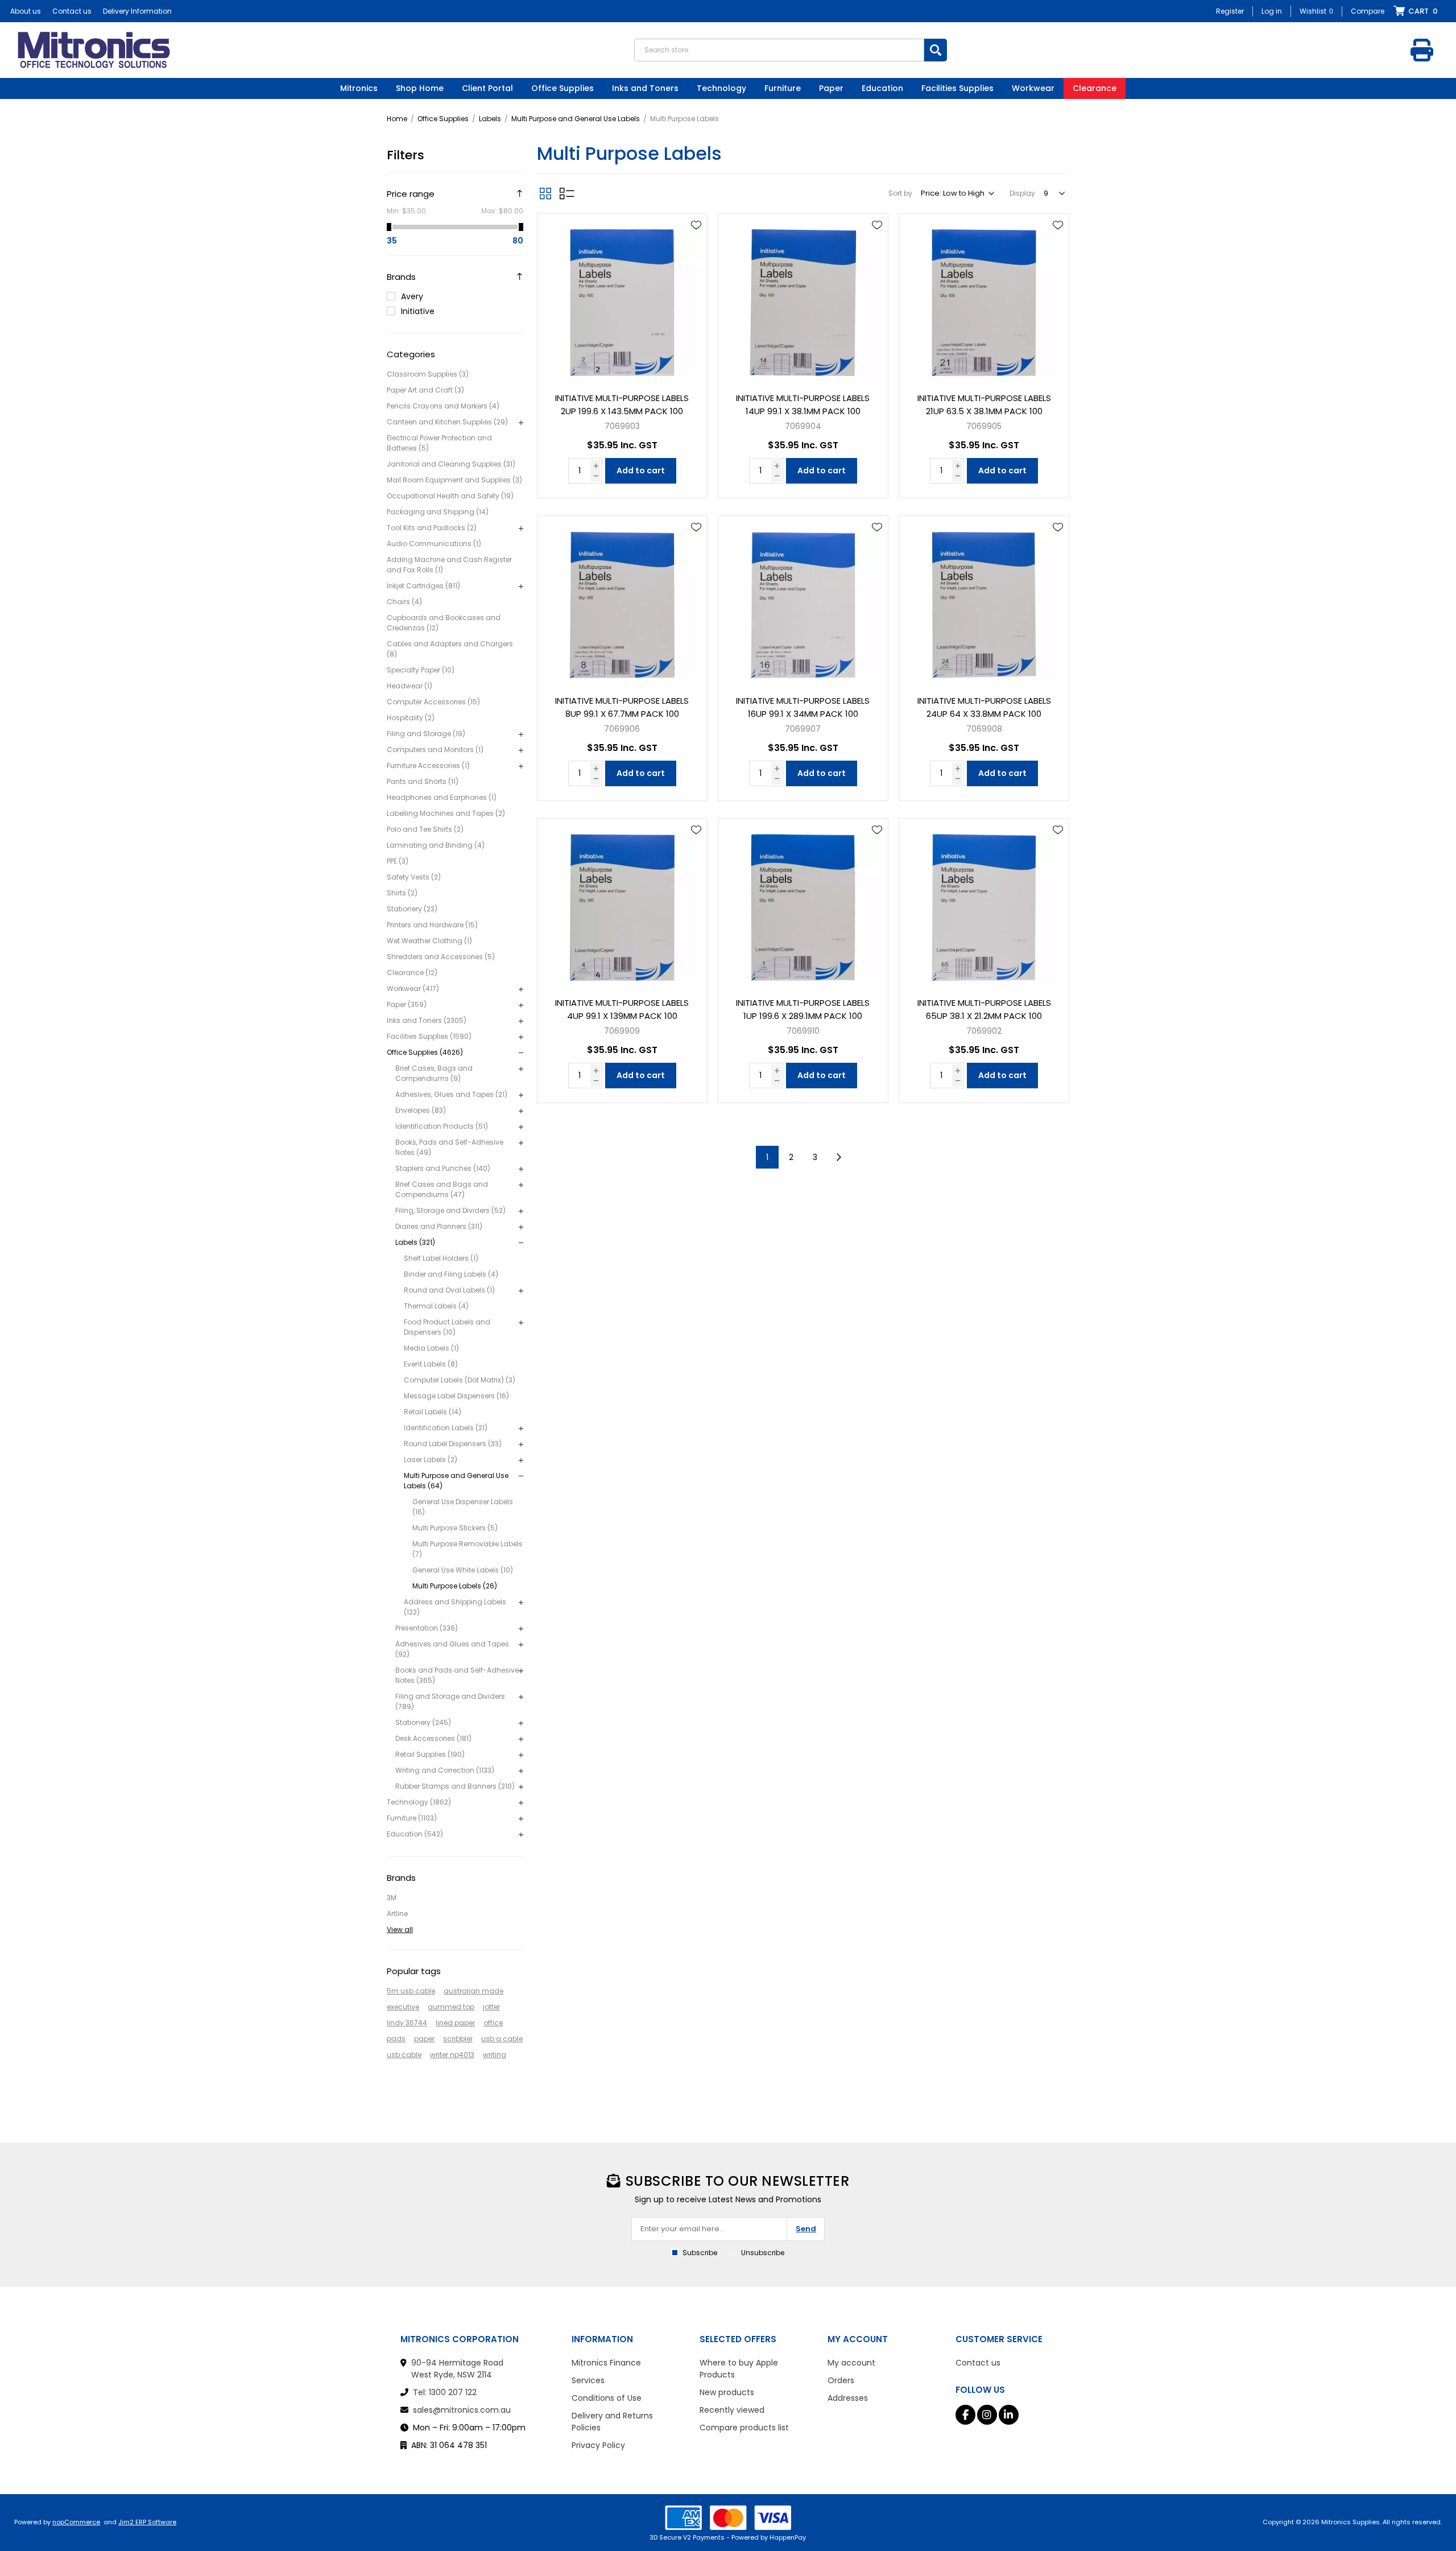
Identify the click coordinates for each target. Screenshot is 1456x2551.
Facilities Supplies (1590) (429, 1036)
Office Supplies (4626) (425, 1052)
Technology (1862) (419, 1802)
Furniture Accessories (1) (428, 765)
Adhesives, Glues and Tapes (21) (451, 1094)
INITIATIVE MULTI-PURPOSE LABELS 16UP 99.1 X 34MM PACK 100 (803, 707)
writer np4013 (452, 2055)
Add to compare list (696, 258)
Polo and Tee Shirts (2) (425, 829)
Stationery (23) (412, 909)
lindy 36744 (407, 2023)
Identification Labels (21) (446, 1428)
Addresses (848, 2398)
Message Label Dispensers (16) (456, 1396)
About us (26, 11)
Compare (1368, 11)
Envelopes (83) (421, 1110)
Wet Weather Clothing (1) (429, 941)
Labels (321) (415, 1242)
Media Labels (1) (431, 1348)
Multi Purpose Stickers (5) (455, 1528)
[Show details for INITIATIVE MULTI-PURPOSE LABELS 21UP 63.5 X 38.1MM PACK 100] (984, 299)
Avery (412, 296)
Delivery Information (137, 11)
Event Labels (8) (431, 1364)
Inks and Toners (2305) (427, 1020)
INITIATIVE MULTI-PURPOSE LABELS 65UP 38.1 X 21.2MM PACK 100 (984, 1009)
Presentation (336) (427, 1628)
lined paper (455, 2023)
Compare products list (744, 2428)
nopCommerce (76, 2522)
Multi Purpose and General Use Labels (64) (456, 1481)
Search (936, 50)
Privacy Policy (598, 2445)
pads (396, 2039)
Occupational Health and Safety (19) (450, 496)
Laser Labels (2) (431, 1460)
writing (495, 2055)
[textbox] (779, 50)
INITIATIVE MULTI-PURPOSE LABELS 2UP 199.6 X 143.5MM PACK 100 (622, 404)
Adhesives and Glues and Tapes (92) (452, 1649)
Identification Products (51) (442, 1126)
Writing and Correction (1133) (445, 1770)
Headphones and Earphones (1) (442, 797)
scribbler (458, 2039)
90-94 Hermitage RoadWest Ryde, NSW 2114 (457, 2369)
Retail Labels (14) (433, 1412)
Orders (841, 2380)
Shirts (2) (402, 893)
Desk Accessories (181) (433, 1738)
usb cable (404, 2055)
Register (1230, 11)
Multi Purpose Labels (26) (455, 1586)
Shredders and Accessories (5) (441, 957)
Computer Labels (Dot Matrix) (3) (460, 1380)
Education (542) (415, 1834)
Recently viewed (732, 2410)
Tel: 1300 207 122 (445, 2392)
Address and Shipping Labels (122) (455, 1607)
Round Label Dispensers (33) (453, 1444)
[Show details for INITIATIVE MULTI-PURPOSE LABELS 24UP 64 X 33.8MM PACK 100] (984, 601)
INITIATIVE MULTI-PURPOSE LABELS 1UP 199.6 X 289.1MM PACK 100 (803, 1009)
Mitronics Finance (606, 2363)
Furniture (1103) (412, 1818)
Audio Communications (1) (434, 544)
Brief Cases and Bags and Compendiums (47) (442, 1189)
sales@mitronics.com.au (462, 2410)
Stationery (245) (423, 1722)
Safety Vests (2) (414, 877)
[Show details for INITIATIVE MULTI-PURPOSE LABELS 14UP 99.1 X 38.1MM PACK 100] (803, 299)
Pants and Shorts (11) (423, 781)
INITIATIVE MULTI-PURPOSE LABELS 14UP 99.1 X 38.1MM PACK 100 (803, 404)
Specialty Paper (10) (421, 670)
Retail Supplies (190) (430, 1754)
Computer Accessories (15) (433, 702)
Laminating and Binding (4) (436, 845)
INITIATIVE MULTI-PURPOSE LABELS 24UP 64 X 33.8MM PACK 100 (984, 707)
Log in (1272, 11)
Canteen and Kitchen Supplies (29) (447, 422)
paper (424, 2039)
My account (851, 2363)
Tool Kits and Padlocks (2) (432, 528)
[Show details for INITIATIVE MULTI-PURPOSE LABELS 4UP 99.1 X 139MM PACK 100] (622, 903)
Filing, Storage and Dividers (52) (450, 1210)
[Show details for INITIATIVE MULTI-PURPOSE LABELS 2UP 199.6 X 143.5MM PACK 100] (622, 299)
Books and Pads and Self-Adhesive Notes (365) (457, 1675)
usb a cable (502, 2039)
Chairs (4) (404, 602)
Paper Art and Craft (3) (425, 390)
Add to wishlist (696, 225)
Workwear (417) (413, 988)
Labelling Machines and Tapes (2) (446, 813)
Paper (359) (407, 1004)
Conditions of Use (607, 2398)
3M (392, 1898)
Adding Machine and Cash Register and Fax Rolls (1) (449, 565)
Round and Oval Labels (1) (449, 1290)
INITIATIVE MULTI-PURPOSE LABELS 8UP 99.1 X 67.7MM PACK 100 (622, 707)
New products (727, 2392)
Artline (397, 1914)
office (493, 2023)
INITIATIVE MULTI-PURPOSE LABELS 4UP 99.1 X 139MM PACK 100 (622, 1009)
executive (403, 2007)
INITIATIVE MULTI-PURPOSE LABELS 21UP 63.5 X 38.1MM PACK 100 (984, 404)
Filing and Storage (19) (426, 734)
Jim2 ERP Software (147, 2522)
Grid (545, 193)
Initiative (418, 311)
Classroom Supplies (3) (428, 374)
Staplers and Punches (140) (443, 1168)
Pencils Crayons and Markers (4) (443, 406)
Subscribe (700, 2253)
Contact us (72, 11)
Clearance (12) (412, 973)
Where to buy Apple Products (739, 2369)
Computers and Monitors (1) (435, 750)
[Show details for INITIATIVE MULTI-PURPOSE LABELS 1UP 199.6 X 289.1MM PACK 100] (803, 903)
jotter (491, 2007)
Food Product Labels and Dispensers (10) (447, 1327)
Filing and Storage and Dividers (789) (450, 1701)
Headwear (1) (409, 686)
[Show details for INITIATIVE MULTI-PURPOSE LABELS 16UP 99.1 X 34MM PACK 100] (803, 601)
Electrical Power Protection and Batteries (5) (439, 443)
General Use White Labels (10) (463, 1570)
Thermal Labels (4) (436, 1306)
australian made (473, 1991)
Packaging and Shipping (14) (438, 512)
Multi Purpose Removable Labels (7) (468, 1549)
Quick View (696, 242)
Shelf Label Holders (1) (441, 1258)
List (567, 193)
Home (397, 119)
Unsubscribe (763, 2253)
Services (588, 2380)
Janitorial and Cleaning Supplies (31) (451, 464)
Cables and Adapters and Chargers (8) (450, 649)
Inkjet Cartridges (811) (423, 586)
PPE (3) (398, 861)
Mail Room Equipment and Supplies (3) (454, 480)
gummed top (451, 2007)
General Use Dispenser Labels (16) (463, 1507)
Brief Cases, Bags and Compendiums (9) (434, 1073)
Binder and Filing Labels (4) (451, 1274)
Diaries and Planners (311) (439, 1226)
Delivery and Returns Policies (612, 2422)
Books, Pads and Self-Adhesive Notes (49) (449, 1147)
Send (806, 2229)
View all (400, 1929)
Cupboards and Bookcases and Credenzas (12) (444, 623)
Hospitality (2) (411, 718)
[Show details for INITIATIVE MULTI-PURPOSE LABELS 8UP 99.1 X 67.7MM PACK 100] (622, 601)
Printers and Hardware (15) (432, 925)
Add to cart (641, 470)
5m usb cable (411, 1991)
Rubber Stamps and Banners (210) (455, 1786)
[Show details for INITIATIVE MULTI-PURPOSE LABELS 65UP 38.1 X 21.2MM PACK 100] (984, 903)
